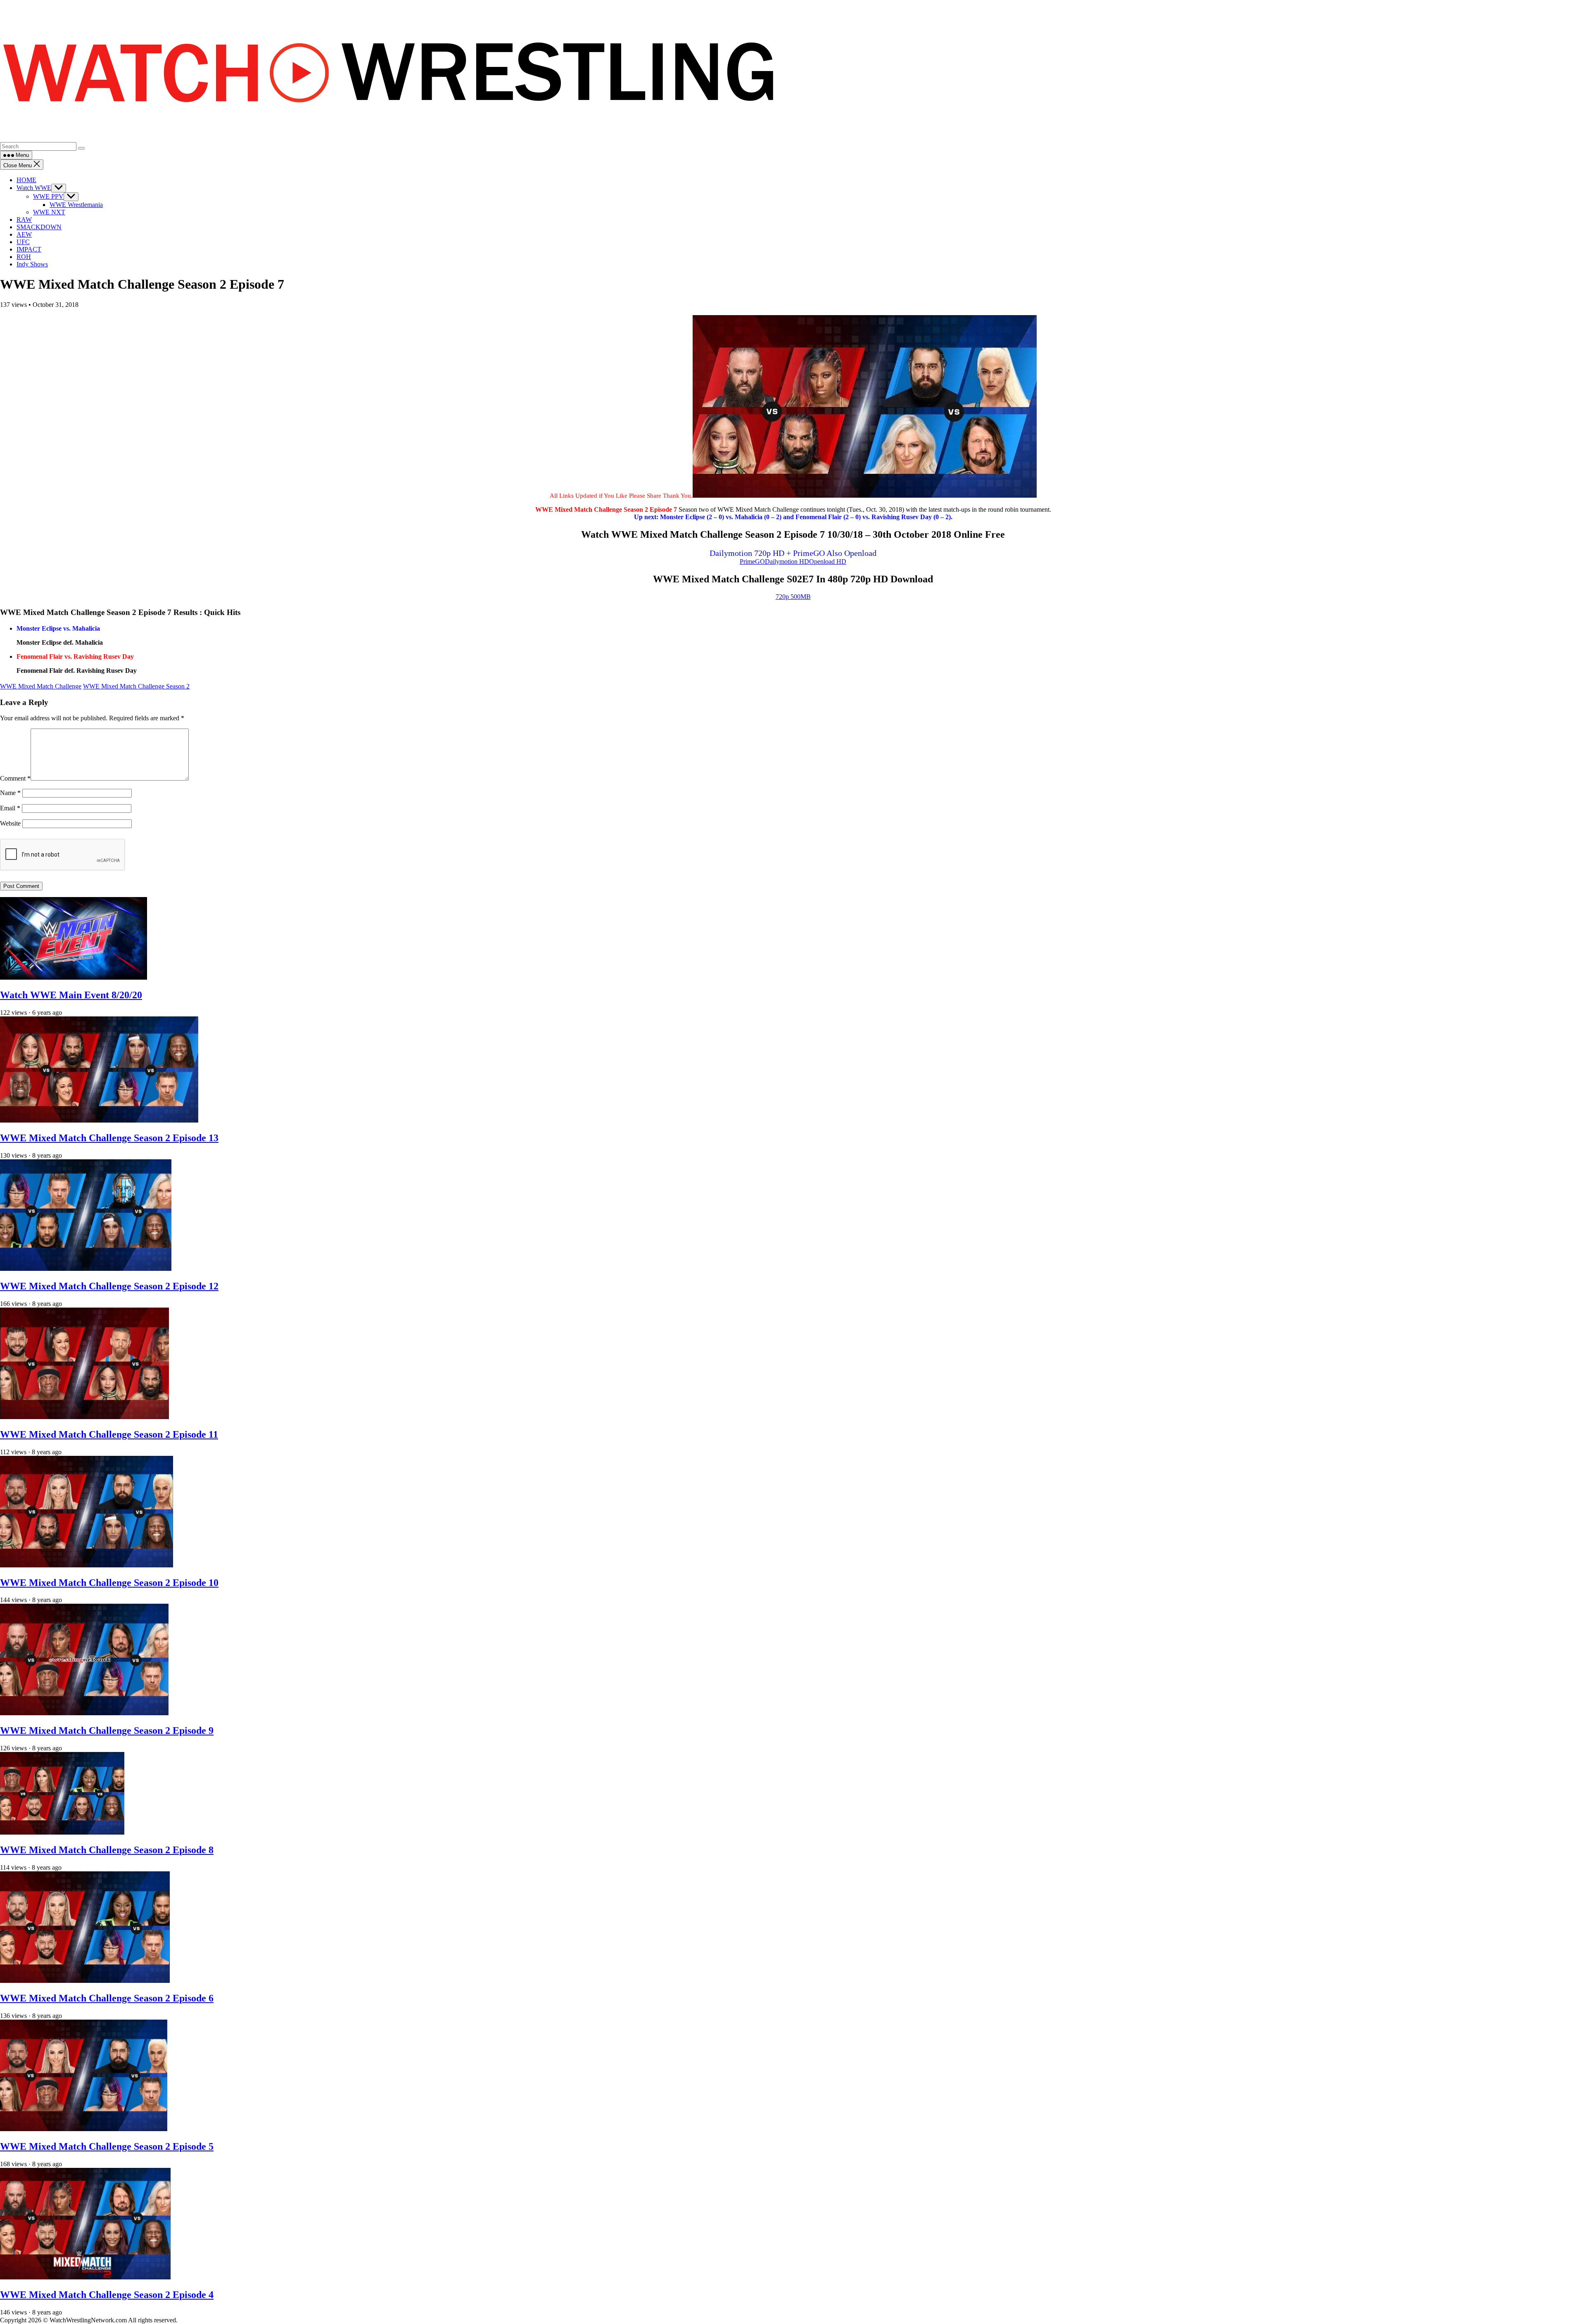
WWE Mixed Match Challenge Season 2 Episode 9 (107, 1731)
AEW (24, 234)
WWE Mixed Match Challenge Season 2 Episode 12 (109, 1286)
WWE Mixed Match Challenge (41, 686)
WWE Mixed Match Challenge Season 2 (136, 686)
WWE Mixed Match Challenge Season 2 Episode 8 (107, 1850)
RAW (24, 220)
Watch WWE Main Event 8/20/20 (71, 995)
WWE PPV (48, 196)
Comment (15, 778)
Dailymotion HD (787, 561)
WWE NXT (49, 212)
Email (10, 808)
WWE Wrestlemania (76, 205)
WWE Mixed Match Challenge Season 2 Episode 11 (109, 1434)
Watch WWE (34, 188)
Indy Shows (32, 264)
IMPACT (29, 249)
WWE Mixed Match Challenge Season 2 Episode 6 (107, 1998)
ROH (24, 257)
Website (10, 823)
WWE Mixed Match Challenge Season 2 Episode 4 (107, 2295)
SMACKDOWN (39, 227)
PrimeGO (752, 561)
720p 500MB (793, 597)
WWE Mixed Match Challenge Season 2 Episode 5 (107, 2146)
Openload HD (828, 561)
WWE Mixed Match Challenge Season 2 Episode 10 (109, 1583)
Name (10, 793)
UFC (23, 242)
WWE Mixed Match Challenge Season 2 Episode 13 (109, 1138)
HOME (26, 180)
